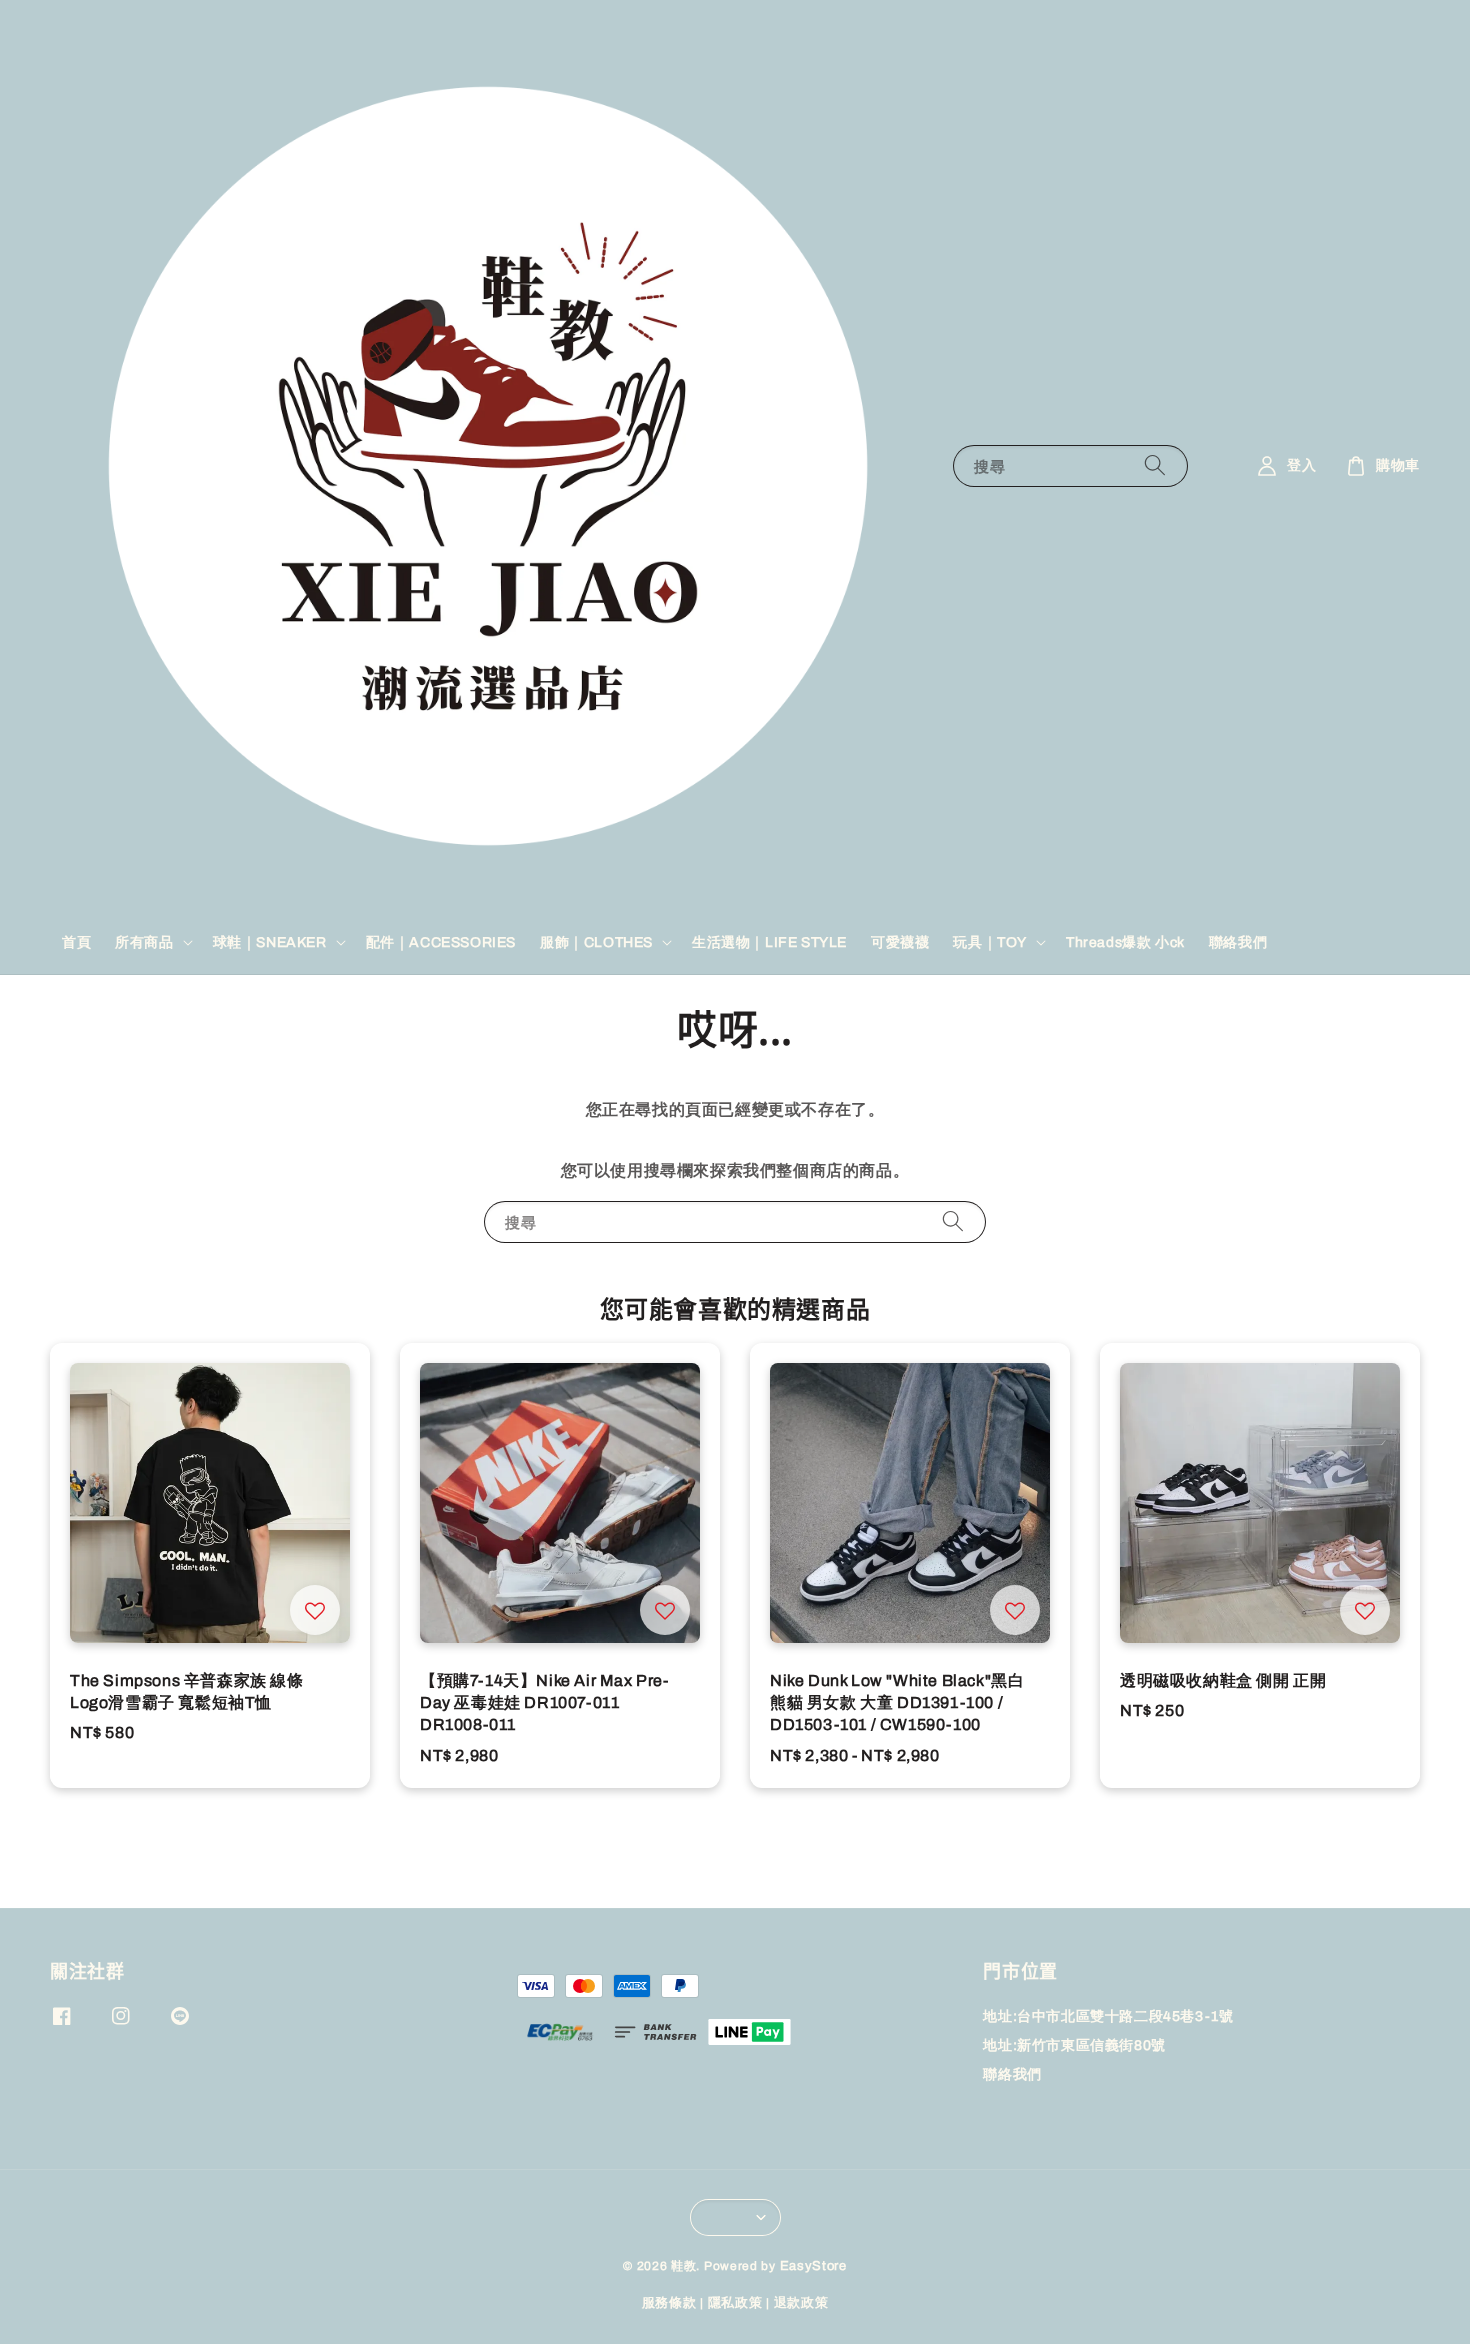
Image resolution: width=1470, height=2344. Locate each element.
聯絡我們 (1238, 941)
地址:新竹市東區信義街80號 (1074, 2045)
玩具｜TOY (990, 941)
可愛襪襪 (900, 941)
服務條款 (669, 2303)
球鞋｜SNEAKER (270, 941)
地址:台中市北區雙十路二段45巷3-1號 (1108, 2016)
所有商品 (144, 941)
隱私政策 (735, 2303)
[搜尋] (1155, 465)
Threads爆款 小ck (1125, 941)
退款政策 (801, 2303)
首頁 (76, 941)
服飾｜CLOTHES (596, 941)
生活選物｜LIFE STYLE (769, 941)
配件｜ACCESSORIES (441, 941)
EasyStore (813, 2266)
